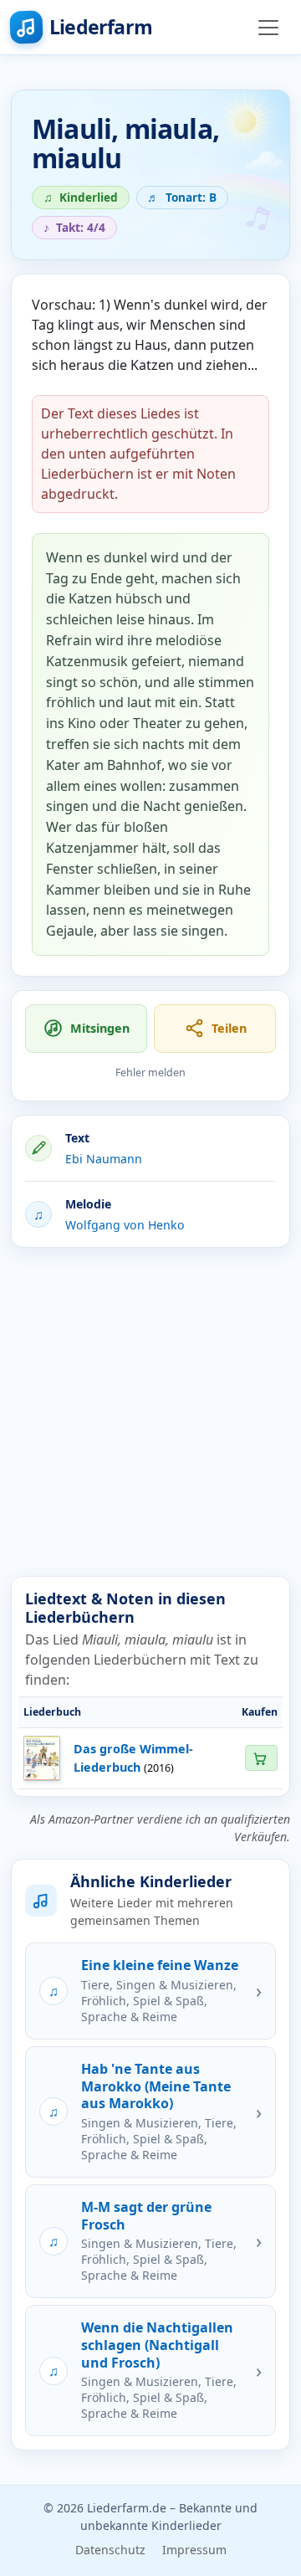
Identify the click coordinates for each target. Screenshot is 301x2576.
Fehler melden (150, 1072)
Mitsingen (100, 1028)
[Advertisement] (150, 1412)
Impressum (194, 2550)
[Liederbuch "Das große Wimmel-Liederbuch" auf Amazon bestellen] (261, 1758)
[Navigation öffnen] (268, 28)
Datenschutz (110, 2550)
